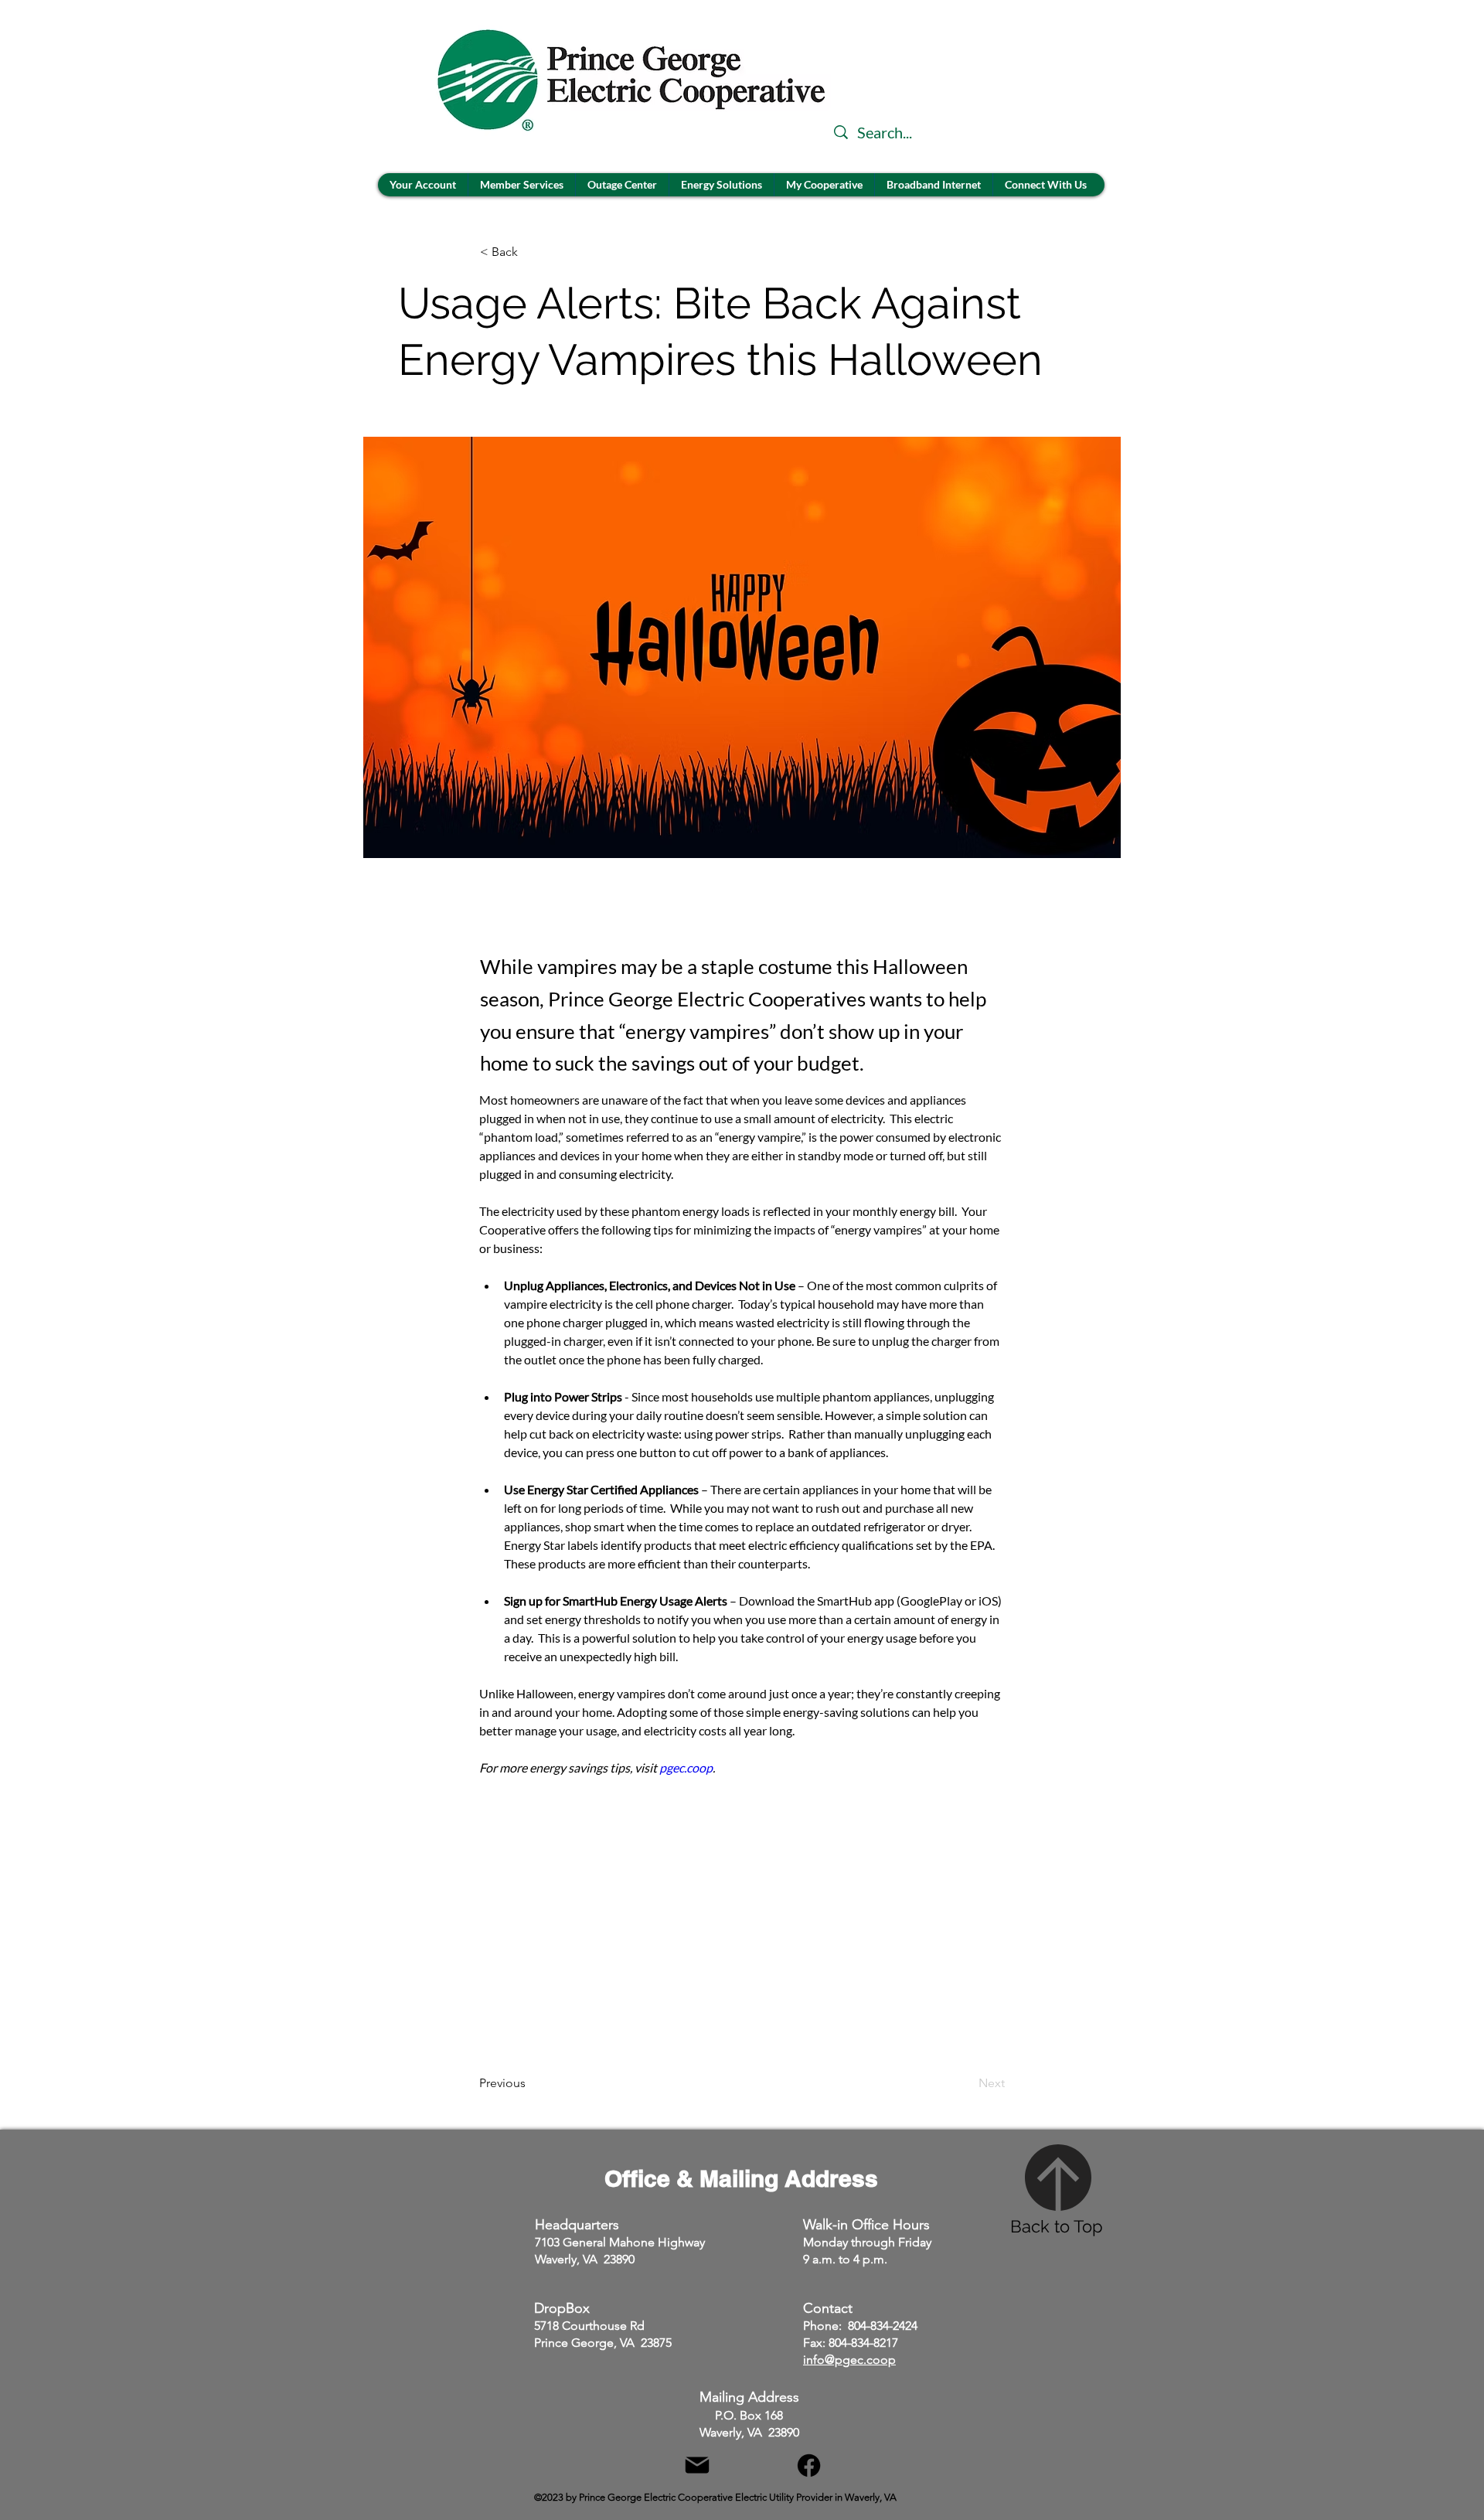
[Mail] (697, 2466)
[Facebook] (809, 2466)
